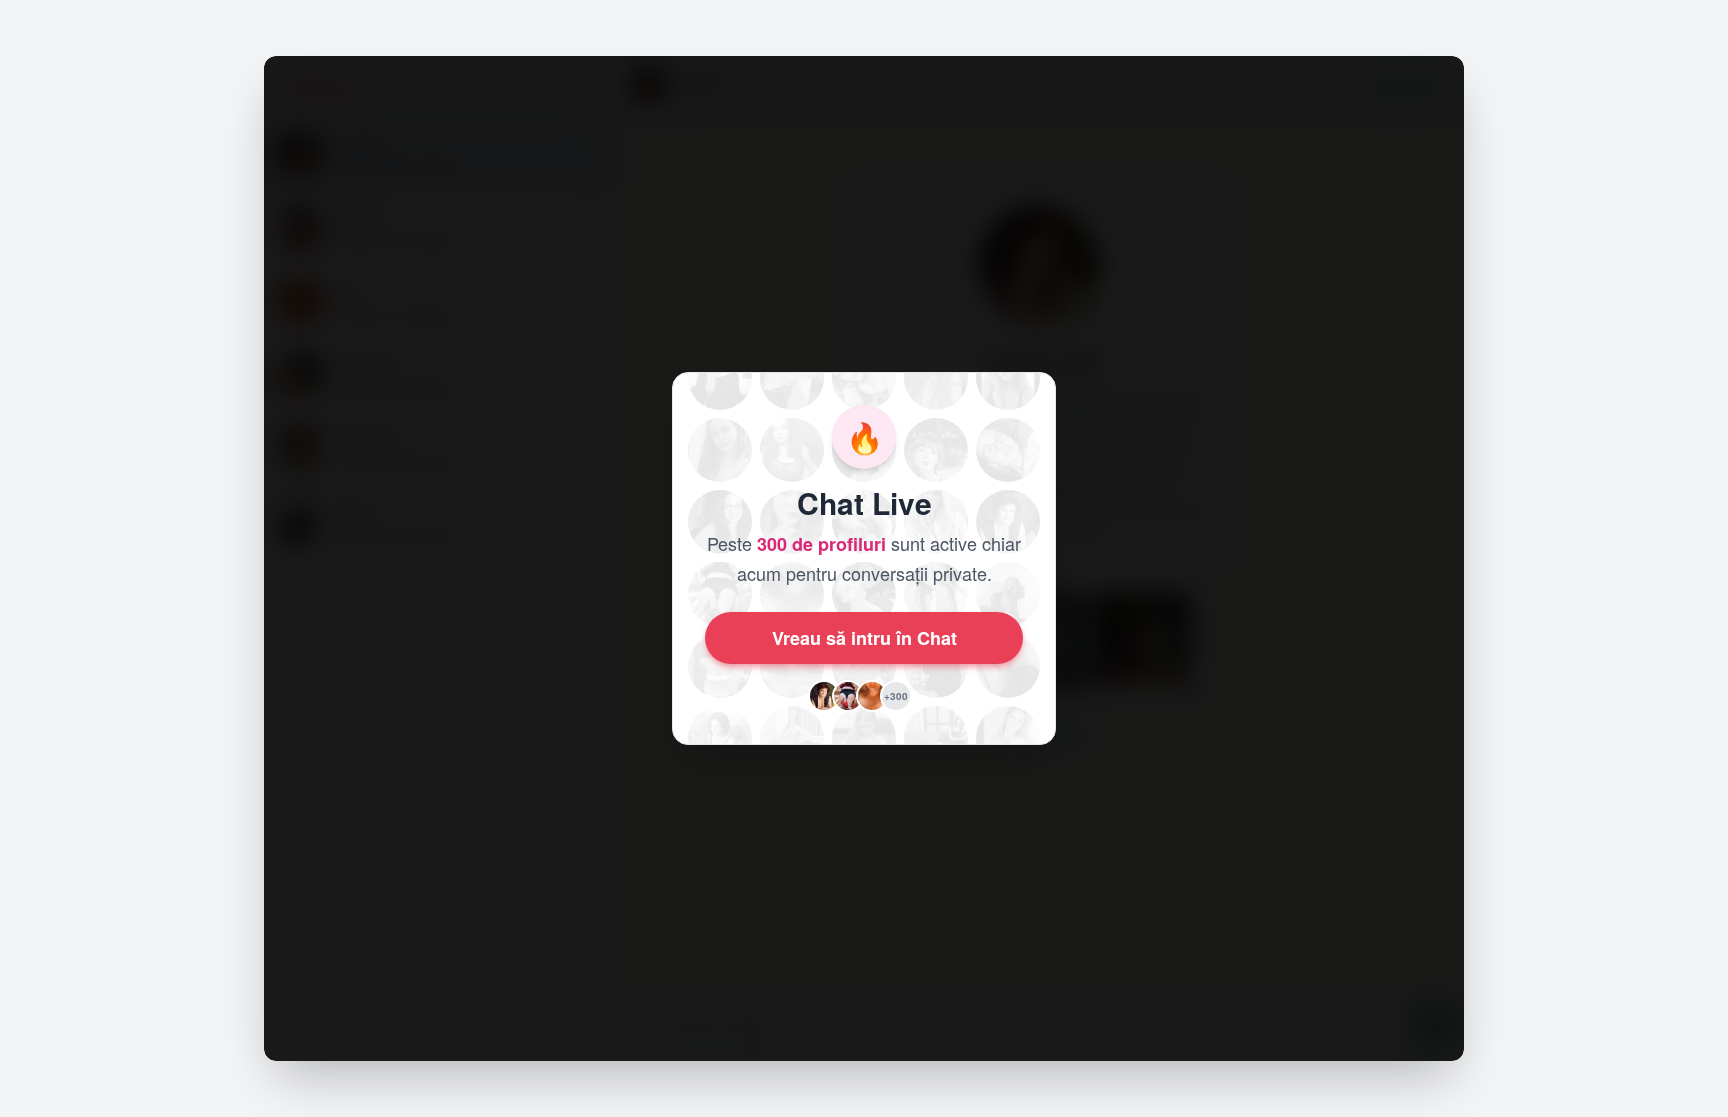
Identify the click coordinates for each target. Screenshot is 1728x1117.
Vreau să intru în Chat (864, 638)
